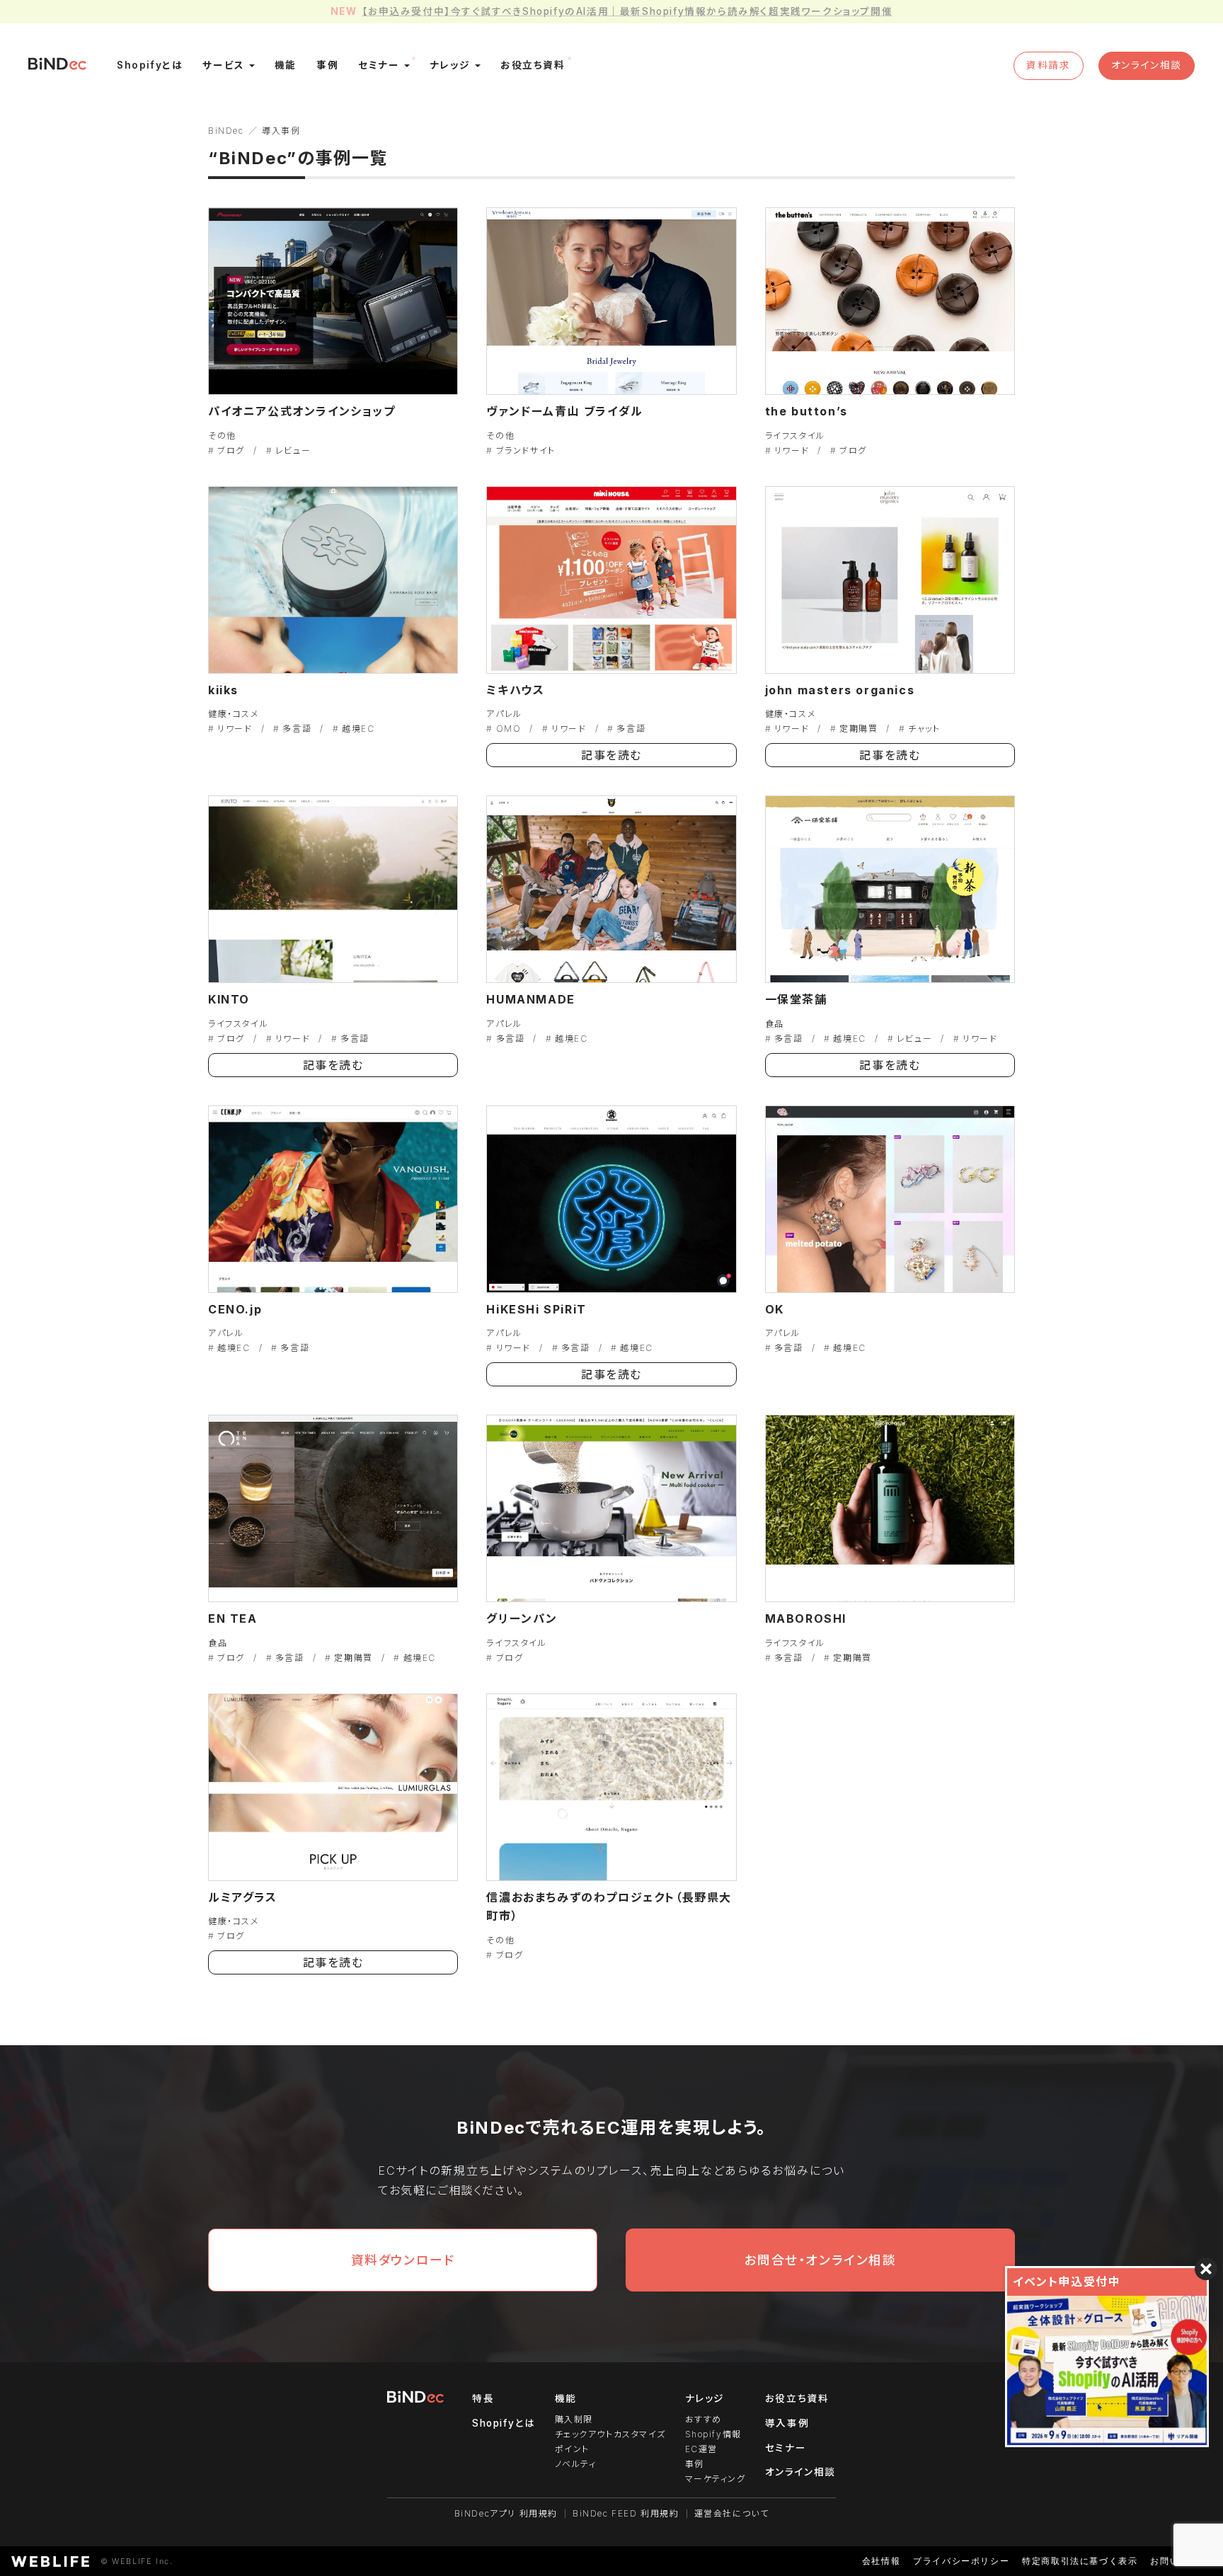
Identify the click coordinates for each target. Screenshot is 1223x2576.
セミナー (786, 2448)
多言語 (297, 729)
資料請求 (1048, 65)
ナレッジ (705, 2398)
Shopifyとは (504, 2423)
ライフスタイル (795, 436)
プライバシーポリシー (961, 2561)
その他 (222, 436)
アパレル (504, 714)
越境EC (358, 729)
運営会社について (732, 2513)
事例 (695, 2464)
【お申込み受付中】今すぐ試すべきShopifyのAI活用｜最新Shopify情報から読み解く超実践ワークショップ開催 (627, 11)
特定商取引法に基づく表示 (1080, 2561)
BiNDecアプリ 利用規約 (506, 2513)
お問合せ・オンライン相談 (820, 2260)
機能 (566, 2398)
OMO (509, 729)
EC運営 (701, 2449)
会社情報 (881, 2561)
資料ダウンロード (403, 2260)
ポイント (572, 2449)
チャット (924, 729)
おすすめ (704, 2419)
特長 (483, 2398)
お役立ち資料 (797, 2398)
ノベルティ (576, 2464)
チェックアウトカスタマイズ (610, 2434)
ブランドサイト (526, 450)
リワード (792, 450)
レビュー (293, 450)
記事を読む (611, 755)
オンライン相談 (1147, 65)
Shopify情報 (713, 2434)
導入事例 (787, 2423)
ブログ (231, 450)
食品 (775, 1024)
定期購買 (859, 729)
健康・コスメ (234, 714)
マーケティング (716, 2479)
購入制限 (574, 2419)
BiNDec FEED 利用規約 (626, 2513)
